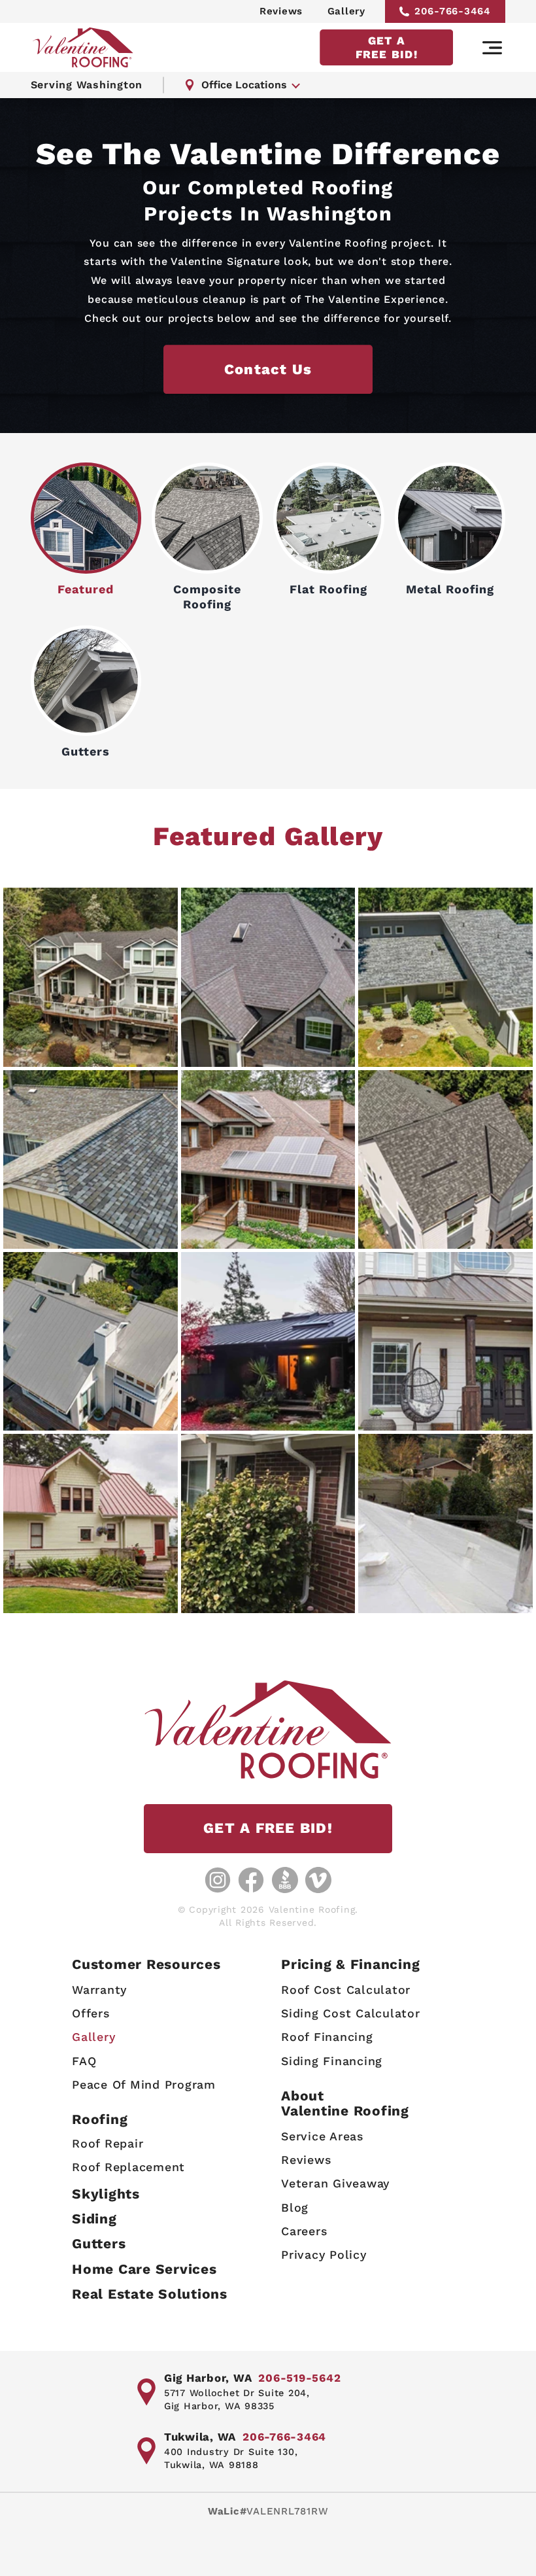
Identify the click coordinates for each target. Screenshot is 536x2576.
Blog (295, 2207)
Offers (91, 2013)
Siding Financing (332, 2061)
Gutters (86, 751)
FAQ (84, 2061)
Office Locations (244, 85)
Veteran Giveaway (335, 2183)
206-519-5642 (299, 2378)
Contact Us (268, 369)
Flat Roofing (328, 589)
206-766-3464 (453, 11)
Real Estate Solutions (150, 2294)
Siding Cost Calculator (351, 2013)
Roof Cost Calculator (346, 1990)
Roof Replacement (128, 2167)
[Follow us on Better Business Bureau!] (285, 1880)
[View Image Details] (91, 977)
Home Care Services (144, 2269)
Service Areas (322, 2136)
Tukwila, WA (200, 2437)
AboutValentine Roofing (345, 2103)
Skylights (106, 2194)
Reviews (281, 11)
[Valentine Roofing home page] (83, 47)
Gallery (346, 11)
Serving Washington (87, 85)
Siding (94, 2219)
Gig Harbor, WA (208, 2378)
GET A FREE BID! (387, 47)
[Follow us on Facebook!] (251, 1880)
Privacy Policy (324, 2254)
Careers (304, 2231)
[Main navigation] (492, 48)
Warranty (99, 1990)
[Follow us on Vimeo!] (318, 1880)
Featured (86, 589)
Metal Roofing (450, 589)
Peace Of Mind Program (144, 2084)
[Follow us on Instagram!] (218, 1880)
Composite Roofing (207, 597)
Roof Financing (327, 2037)
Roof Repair (108, 2143)
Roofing (100, 2119)
